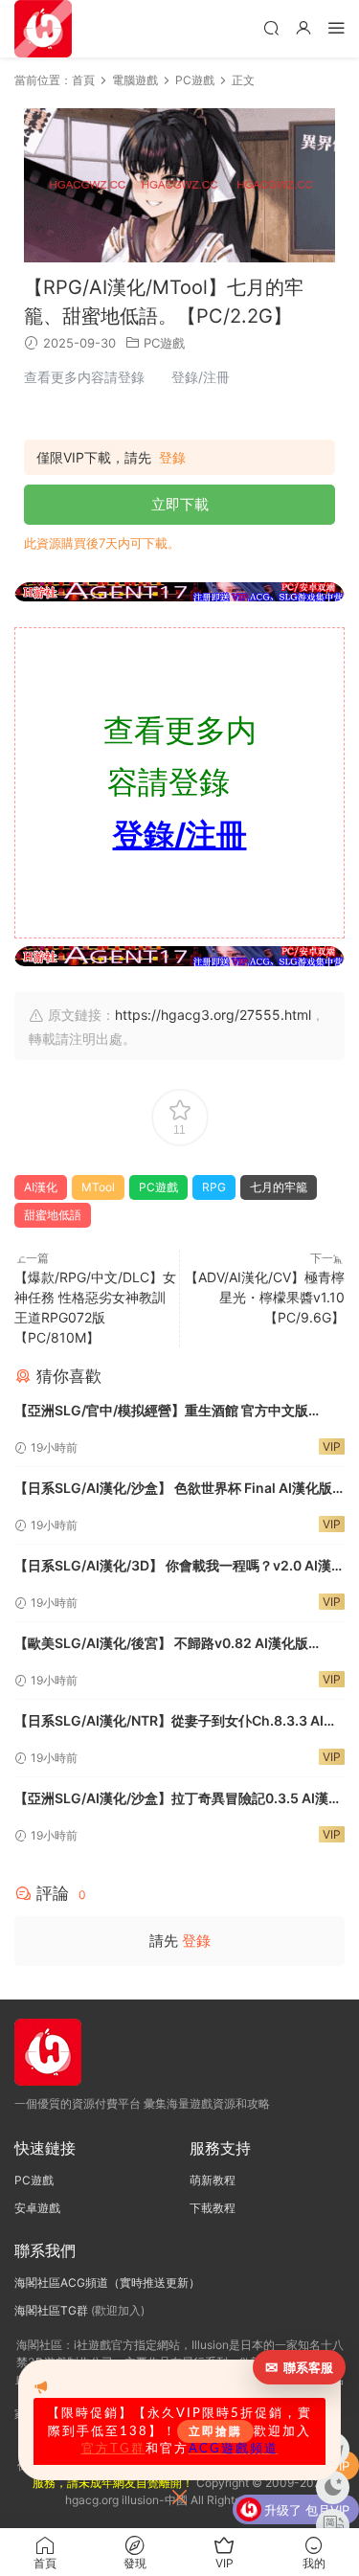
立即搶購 (215, 2431)
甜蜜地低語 (53, 1215)
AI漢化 (41, 1187)
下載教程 (213, 2208)
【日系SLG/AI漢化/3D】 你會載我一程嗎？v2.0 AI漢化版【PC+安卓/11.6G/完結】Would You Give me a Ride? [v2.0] (179, 1567)
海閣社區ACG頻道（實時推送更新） (107, 2282)
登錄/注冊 (180, 835)
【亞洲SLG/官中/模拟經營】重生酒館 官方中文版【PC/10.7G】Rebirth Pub (161, 1412)
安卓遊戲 (37, 2208)
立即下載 (180, 504)
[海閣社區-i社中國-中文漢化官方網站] (43, 29)
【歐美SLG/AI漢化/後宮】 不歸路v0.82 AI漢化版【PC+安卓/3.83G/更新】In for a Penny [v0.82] (163, 1645)
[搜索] (271, 27)
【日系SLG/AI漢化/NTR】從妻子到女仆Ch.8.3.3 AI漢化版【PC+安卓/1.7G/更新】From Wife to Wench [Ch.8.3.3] (176, 1722)
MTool (98, 1187)
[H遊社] (179, 592)
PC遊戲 (164, 343)
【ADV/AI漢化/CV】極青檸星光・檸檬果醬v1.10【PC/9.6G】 (265, 1297)
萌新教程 (213, 2180)
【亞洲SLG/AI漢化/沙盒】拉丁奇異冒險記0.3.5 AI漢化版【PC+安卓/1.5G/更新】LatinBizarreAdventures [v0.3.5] (178, 1800)
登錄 (172, 458)
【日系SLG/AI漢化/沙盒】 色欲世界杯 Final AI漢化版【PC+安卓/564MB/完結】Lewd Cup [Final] (173, 1490)
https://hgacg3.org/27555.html (213, 1015)
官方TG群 (113, 2449)
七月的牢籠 (279, 1187)
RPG (214, 1187)
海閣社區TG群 (51, 2310)
